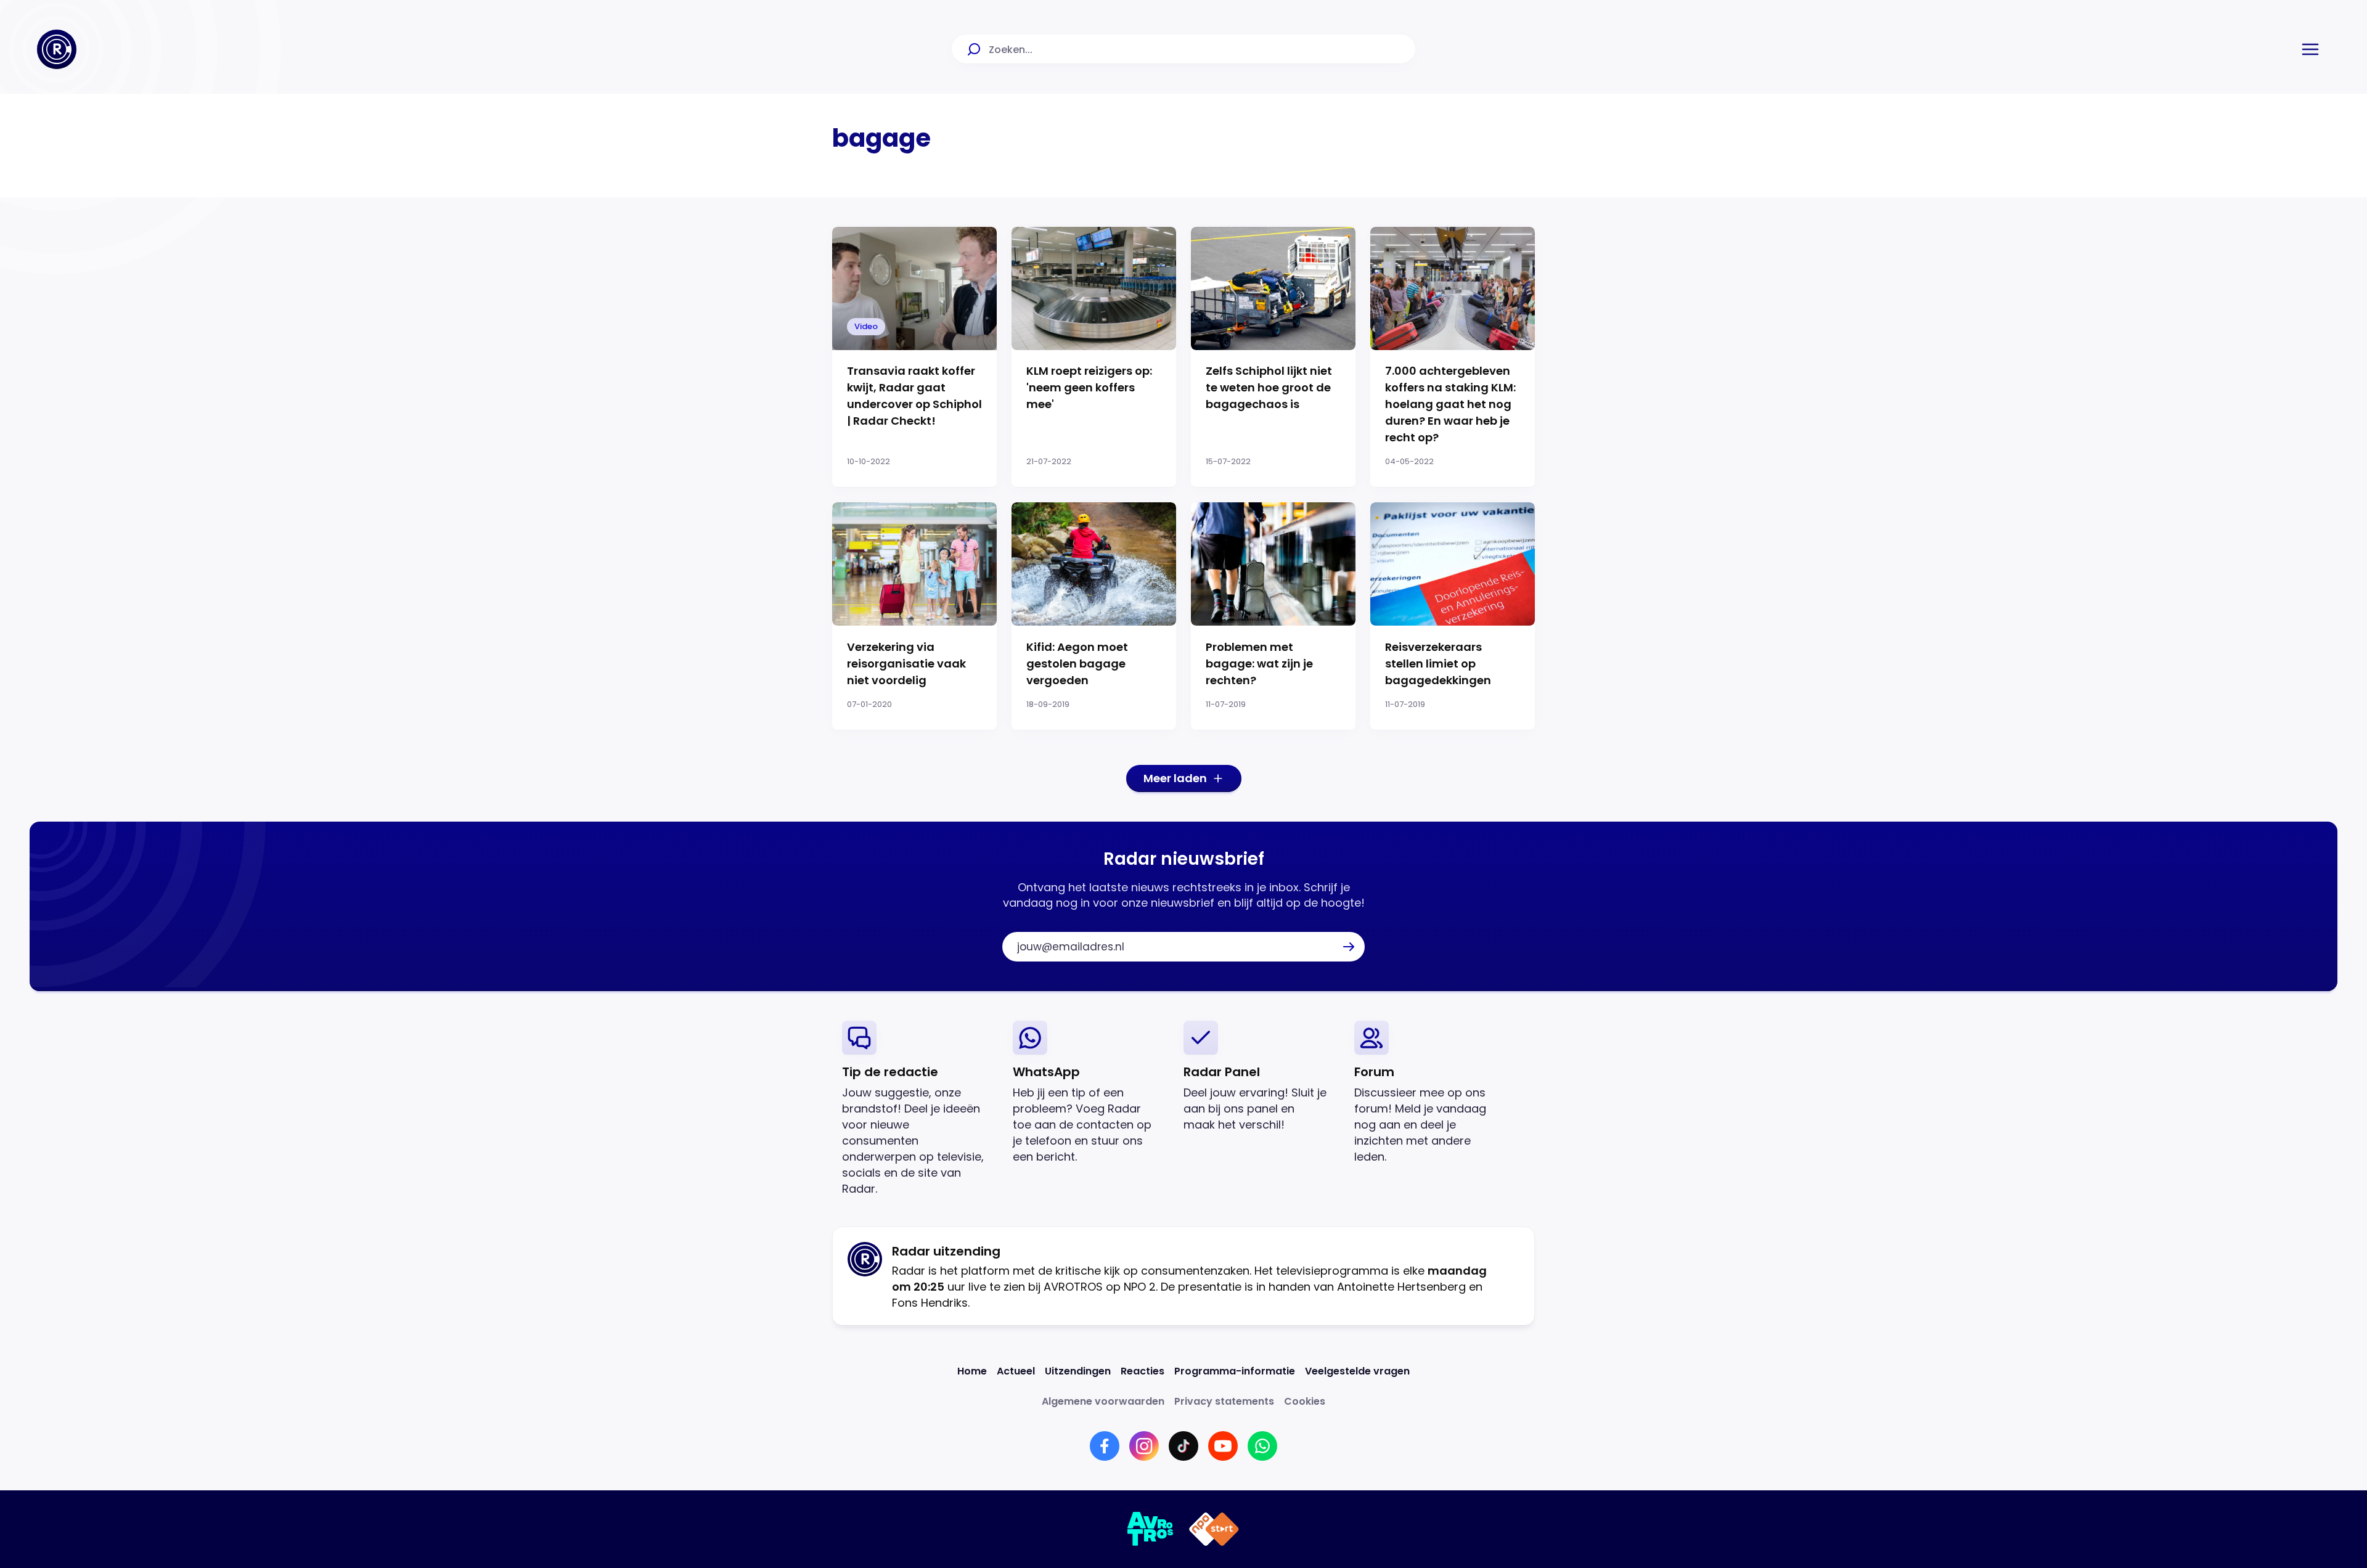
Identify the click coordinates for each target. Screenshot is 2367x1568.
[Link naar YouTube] (1223, 1446)
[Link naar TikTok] (1183, 1446)
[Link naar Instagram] (1144, 1446)
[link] (918, 1109)
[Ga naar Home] (57, 49)
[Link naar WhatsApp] (1262, 1446)
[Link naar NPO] (1214, 1529)
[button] (2310, 49)
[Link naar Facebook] (1105, 1446)
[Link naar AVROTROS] (1151, 1529)
